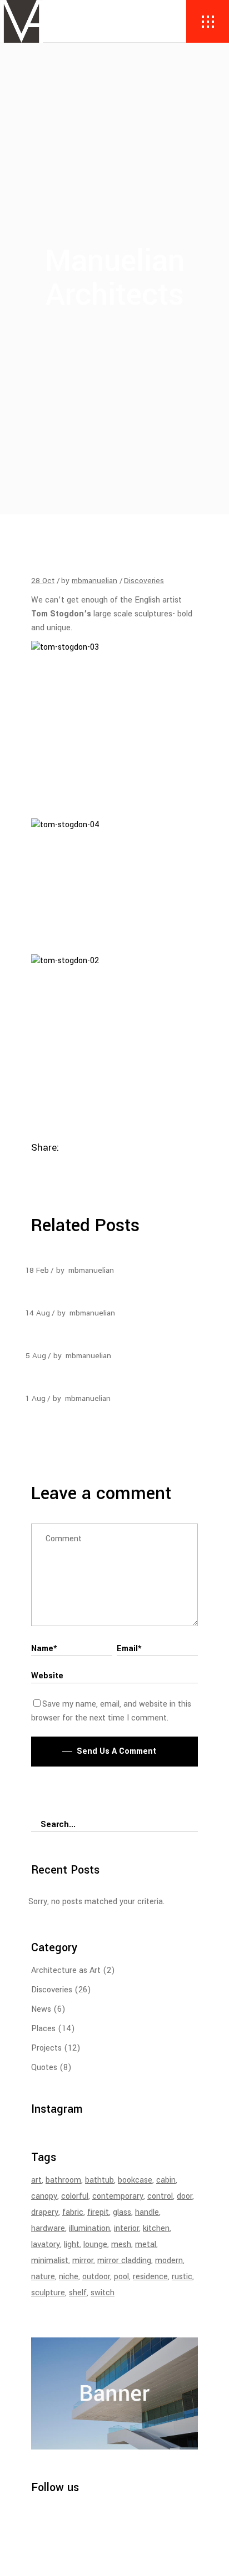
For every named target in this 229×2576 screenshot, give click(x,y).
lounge (95, 2244)
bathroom (63, 2180)
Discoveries (144, 581)
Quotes (44, 2068)
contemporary (118, 2196)
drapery (45, 2212)
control (160, 2196)
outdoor (96, 2277)
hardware (48, 2228)
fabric (73, 2212)
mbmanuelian (94, 581)
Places (43, 2029)
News (41, 2009)
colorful (75, 2196)
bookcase (135, 2180)
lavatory (46, 2244)
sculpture (48, 2293)
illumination (89, 2228)
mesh (121, 2244)
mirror (83, 2261)
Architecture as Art (66, 1970)
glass (122, 2212)
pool (121, 2277)
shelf (78, 2293)
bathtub (99, 2180)
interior (126, 2228)
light (72, 2244)
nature (43, 2277)
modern (169, 2261)
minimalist (50, 2261)
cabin (166, 2180)
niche (69, 2277)
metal (146, 2244)
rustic (182, 2277)
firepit (98, 2212)
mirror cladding (124, 2261)
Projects (46, 2048)
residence (150, 2277)
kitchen (156, 2228)
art (36, 2180)
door (185, 2196)
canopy (44, 2196)
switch (103, 2293)
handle (147, 2212)
